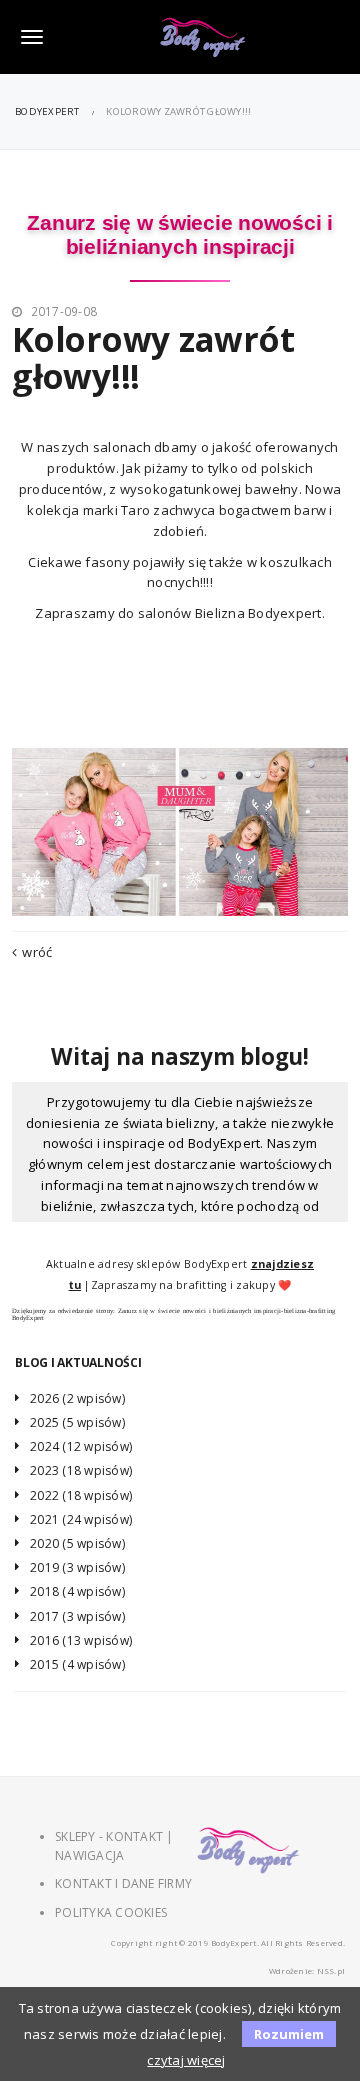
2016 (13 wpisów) (81, 1640)
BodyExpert (47, 111)
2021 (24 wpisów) (81, 1519)
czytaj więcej (186, 2060)
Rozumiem (289, 2034)
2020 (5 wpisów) (77, 1543)
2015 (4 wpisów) (77, 1664)
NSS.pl (331, 1970)
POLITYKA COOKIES (111, 1912)
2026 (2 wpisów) (77, 1398)
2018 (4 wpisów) (77, 1591)
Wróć (37, 952)
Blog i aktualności (78, 1362)
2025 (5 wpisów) (77, 1422)
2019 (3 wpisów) (77, 1567)
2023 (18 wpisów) (81, 1470)
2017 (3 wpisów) (77, 1616)
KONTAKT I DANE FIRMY (123, 1883)
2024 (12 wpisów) (81, 1446)
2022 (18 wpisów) (81, 1495)
